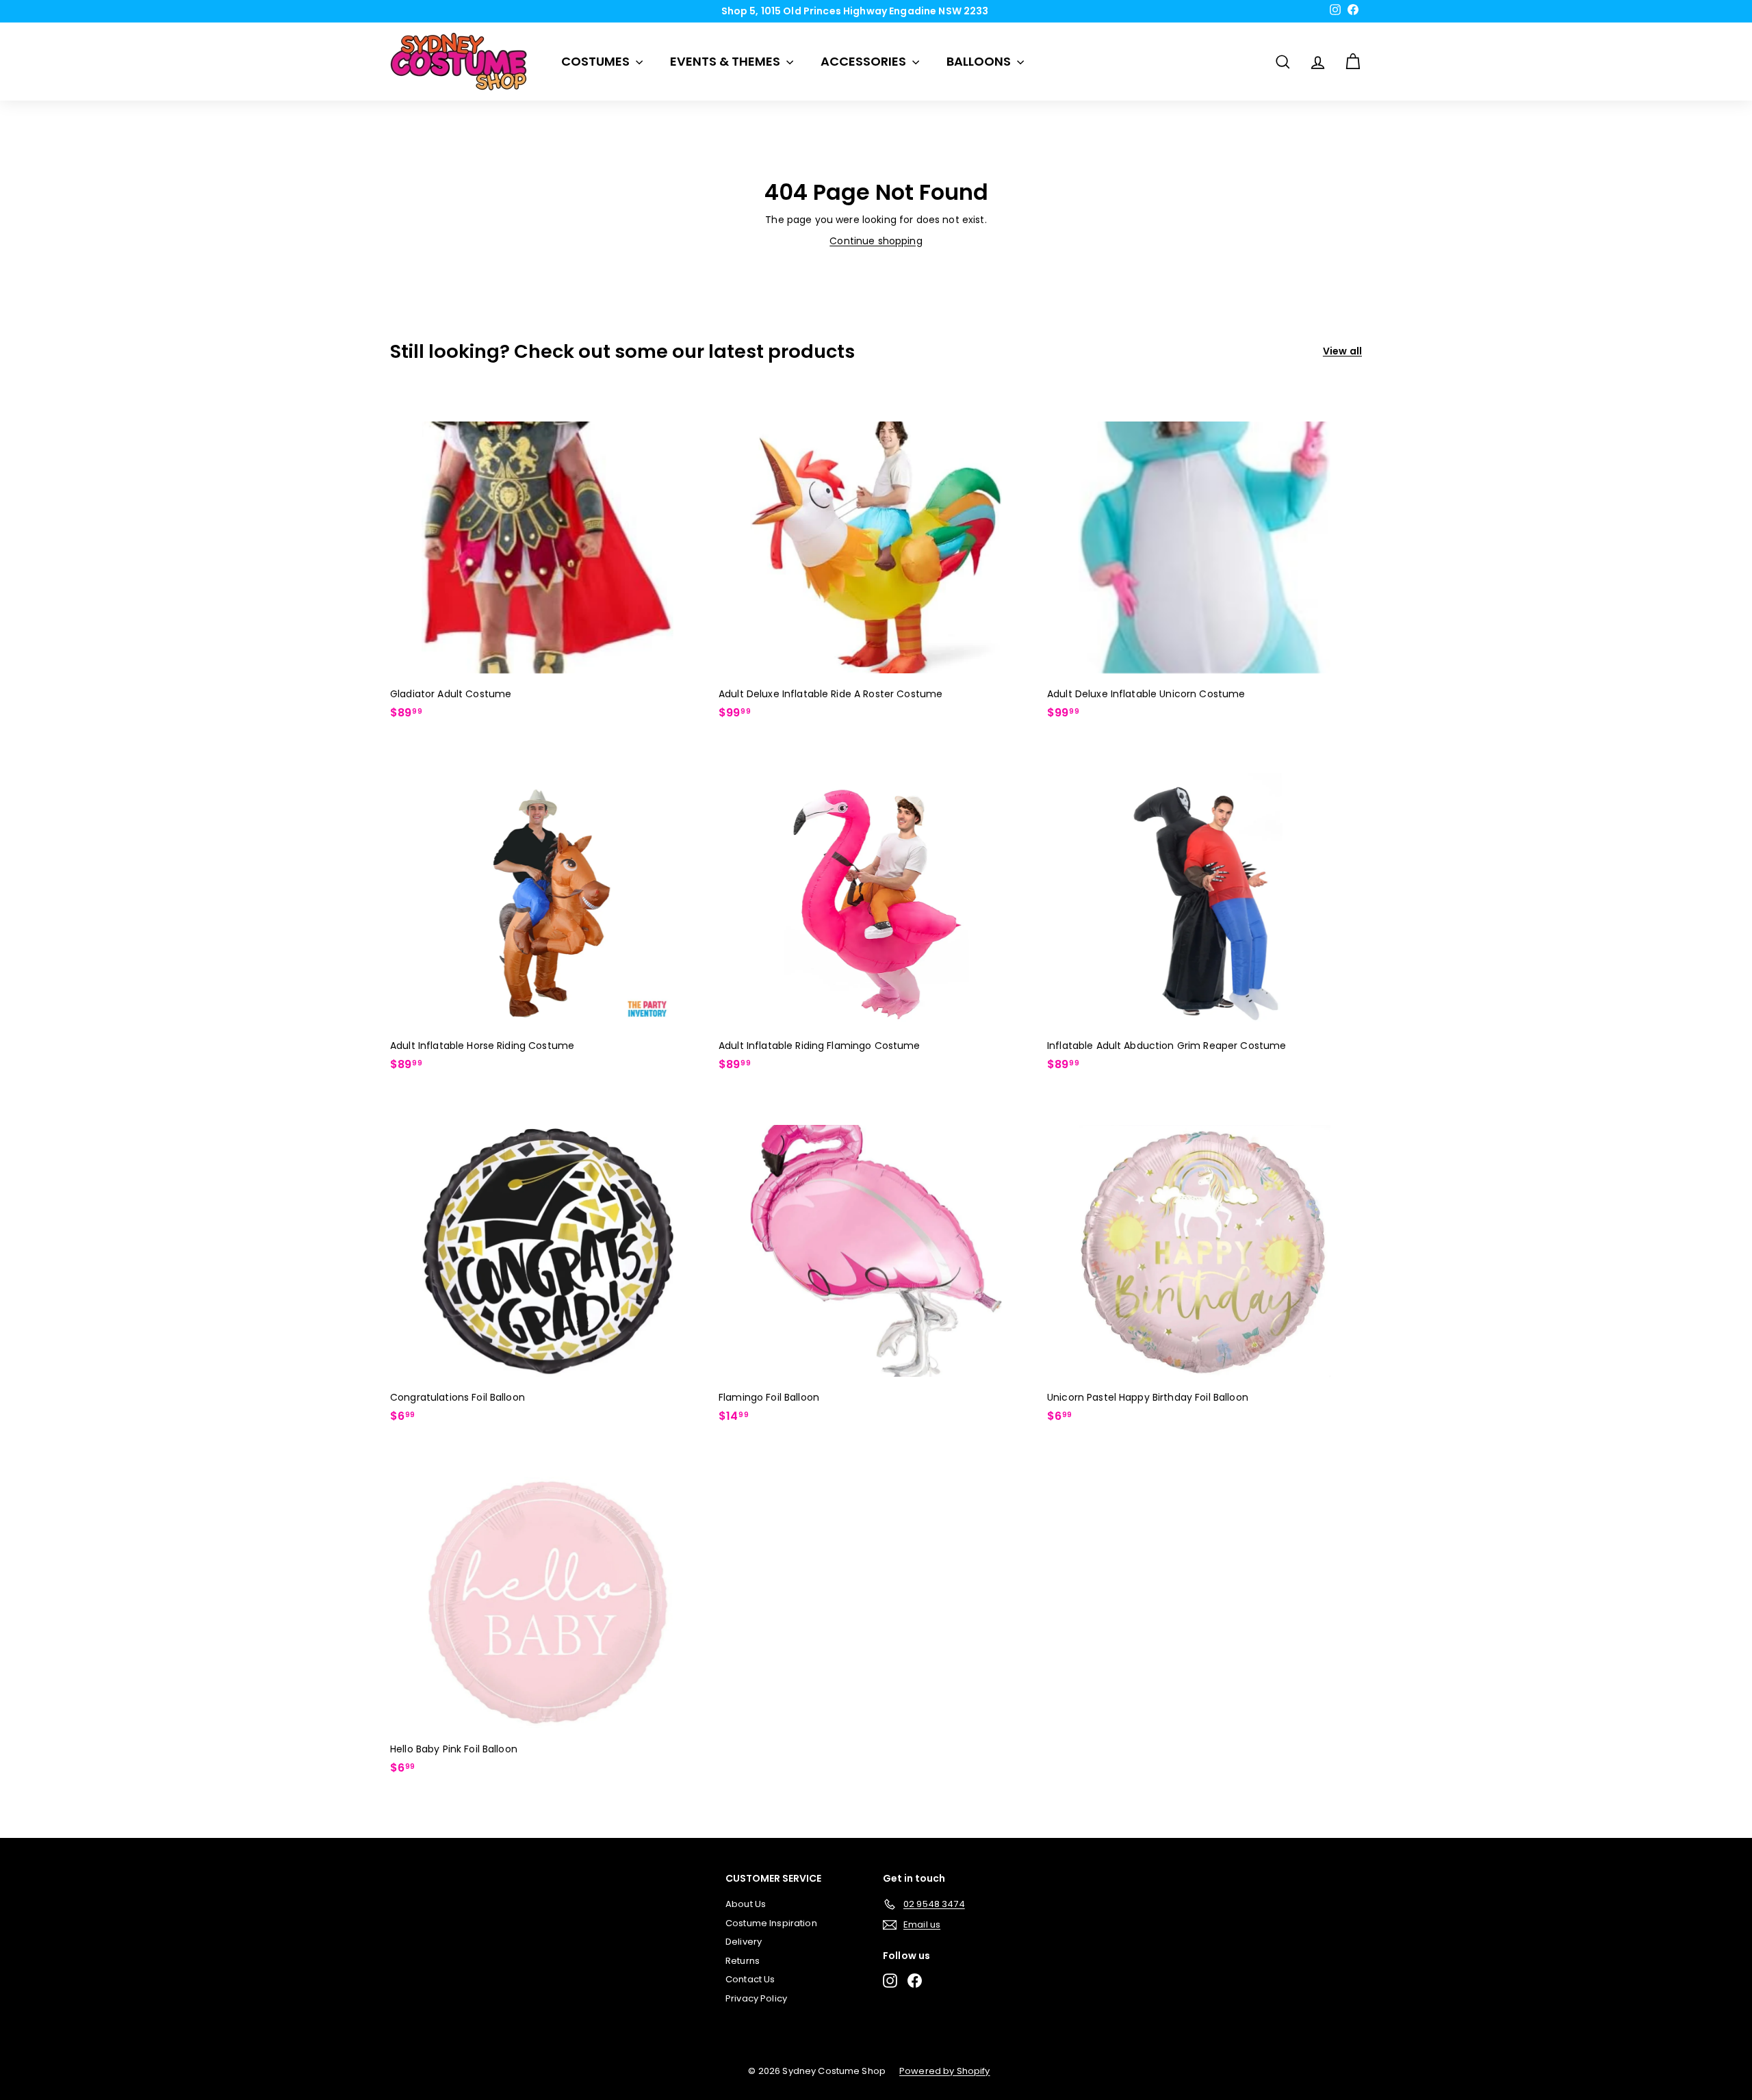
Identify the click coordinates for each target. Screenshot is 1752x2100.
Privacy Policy (756, 1998)
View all (1342, 351)
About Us (746, 1904)
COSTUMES (597, 61)
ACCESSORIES (865, 61)
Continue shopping (876, 241)
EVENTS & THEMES (726, 61)
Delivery (744, 1942)
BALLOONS (980, 61)
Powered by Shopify (945, 2071)
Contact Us (750, 1979)
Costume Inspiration (771, 1923)
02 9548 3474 (881, 11)
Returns (743, 1961)
